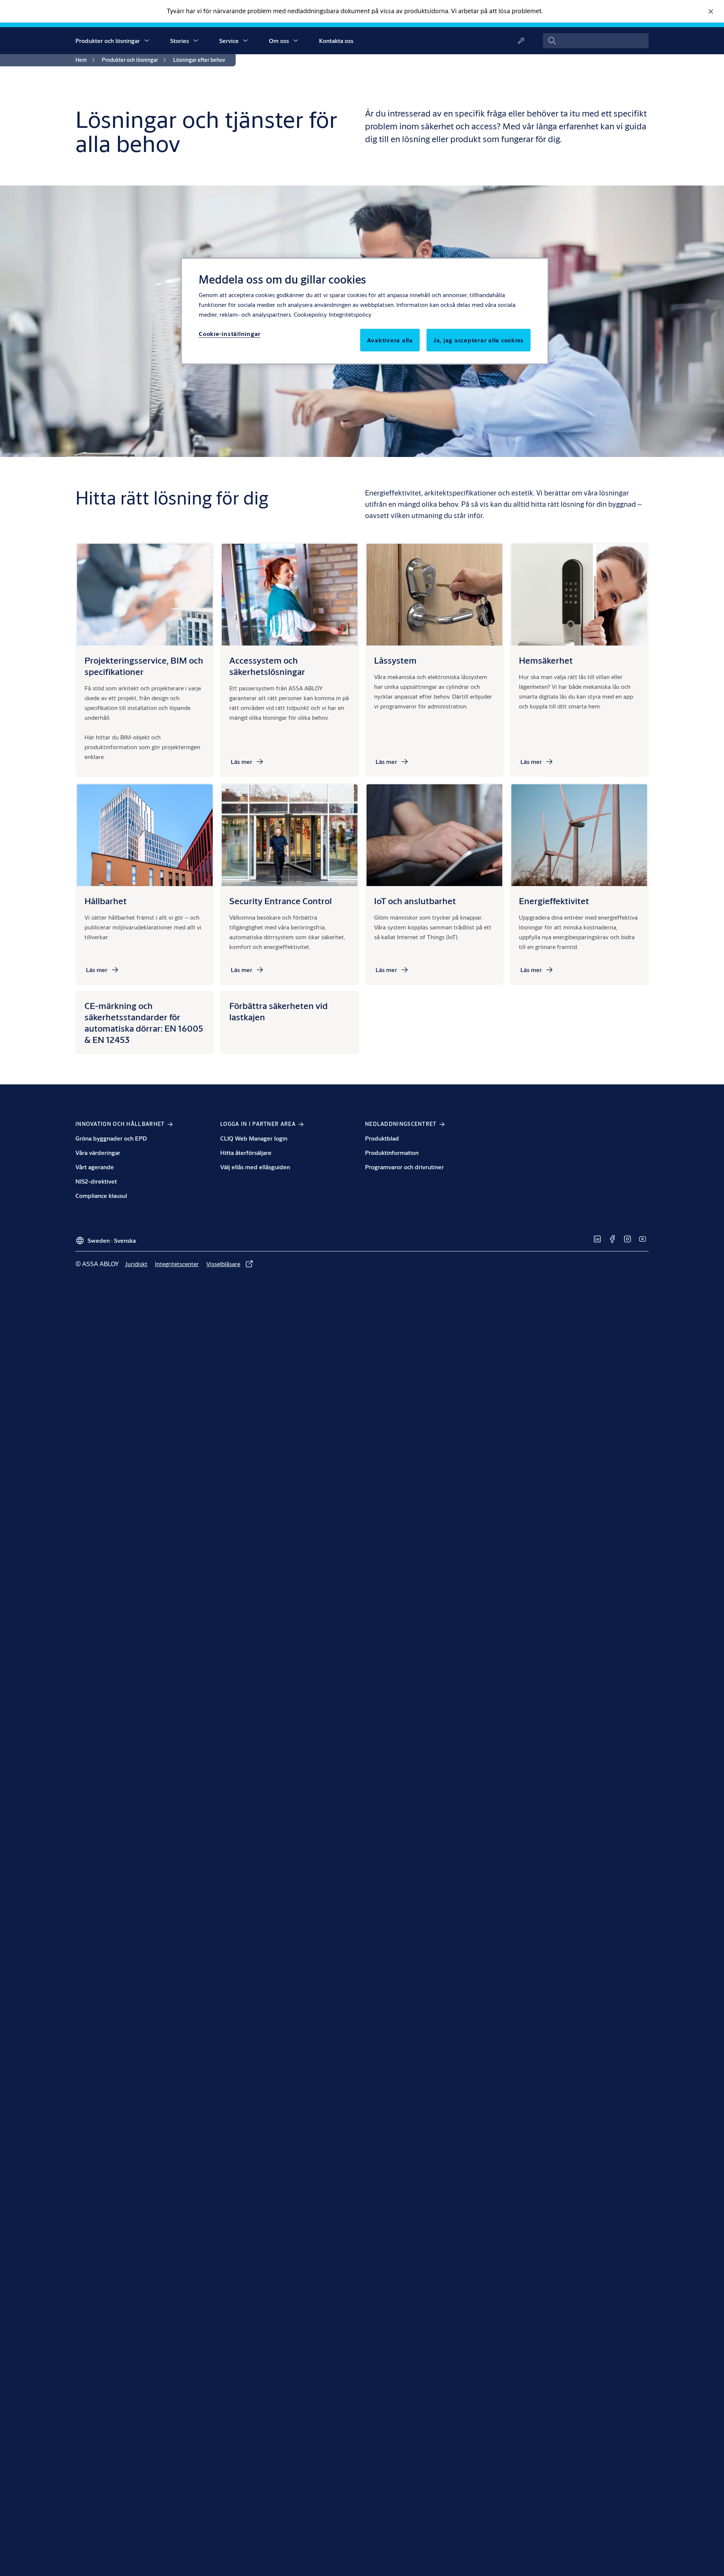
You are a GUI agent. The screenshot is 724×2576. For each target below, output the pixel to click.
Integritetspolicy (350, 314)
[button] (147, 41)
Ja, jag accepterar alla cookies (479, 340)
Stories (179, 41)
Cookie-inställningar (230, 333)
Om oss (279, 41)
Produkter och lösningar (108, 41)
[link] (86, 60)
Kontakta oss (336, 41)
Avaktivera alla (390, 340)
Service (229, 41)
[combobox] (596, 41)
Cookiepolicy (310, 314)
